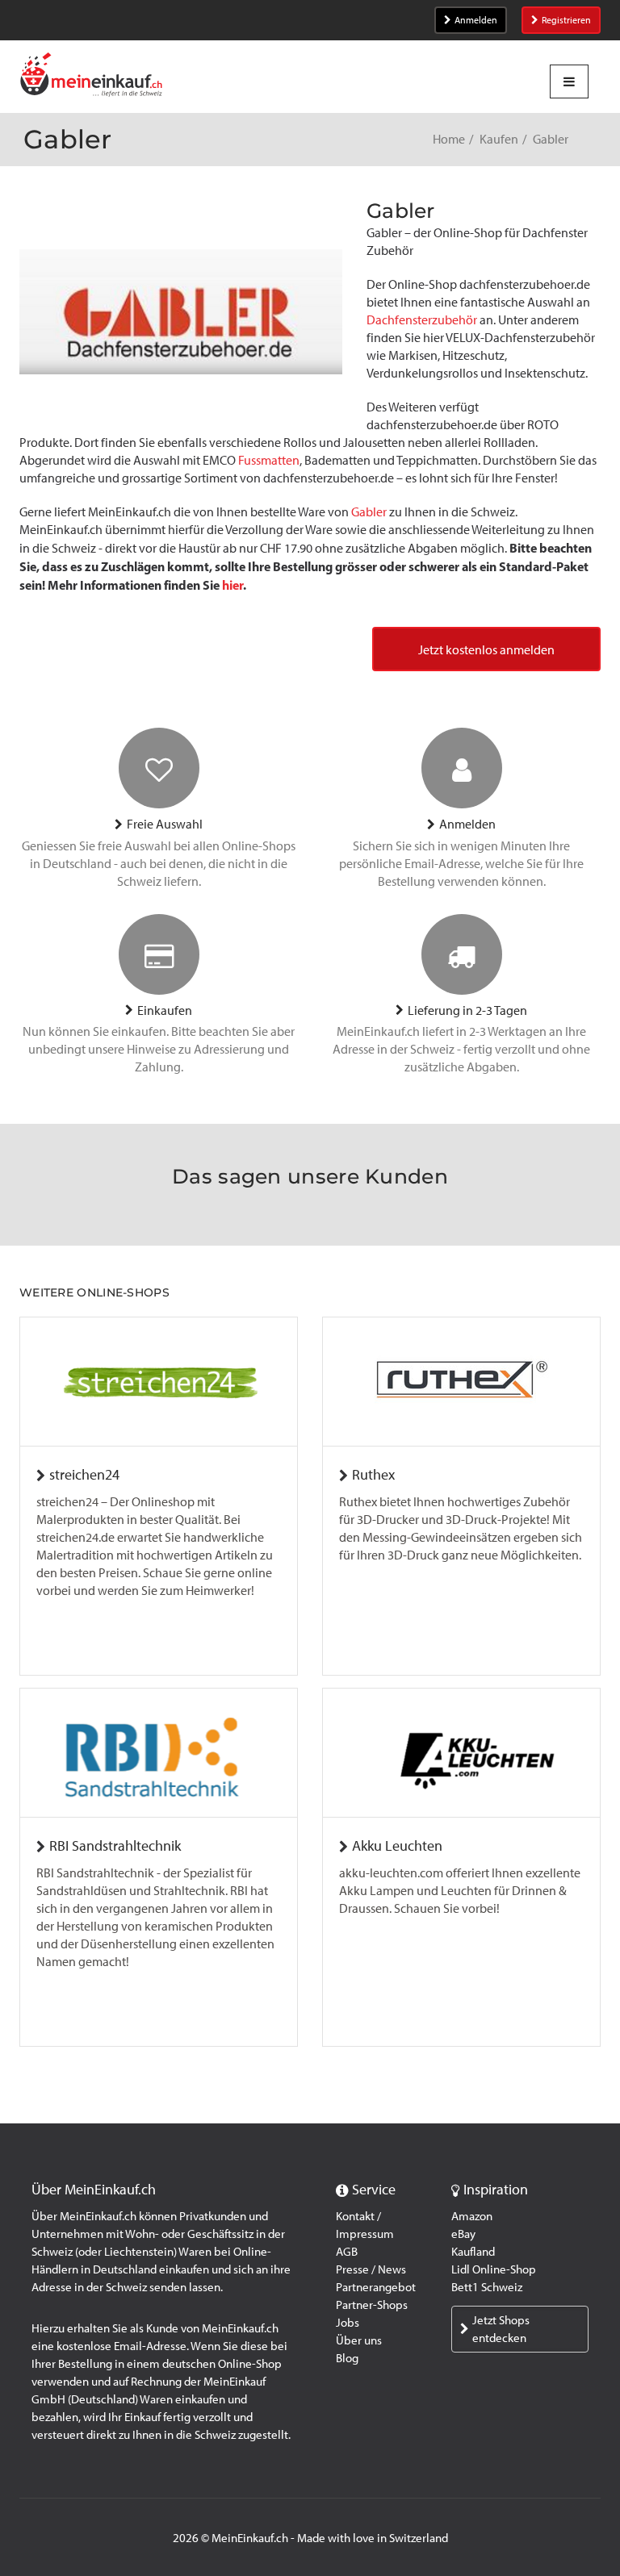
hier (232, 585)
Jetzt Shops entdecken (501, 2329)
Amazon (472, 2216)
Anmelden (476, 20)
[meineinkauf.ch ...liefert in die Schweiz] (91, 76)
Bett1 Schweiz (487, 2287)
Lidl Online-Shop (494, 2269)
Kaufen (499, 139)
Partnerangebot (376, 2287)
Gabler (369, 512)
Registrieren (566, 20)
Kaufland (473, 2252)
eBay (463, 2234)
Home (449, 139)
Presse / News (371, 2269)
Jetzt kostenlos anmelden (486, 650)
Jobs (348, 2323)
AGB (347, 2252)
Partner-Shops (372, 2305)
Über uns (359, 2340)
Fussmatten (269, 460)
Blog (347, 2358)
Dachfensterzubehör (422, 320)
